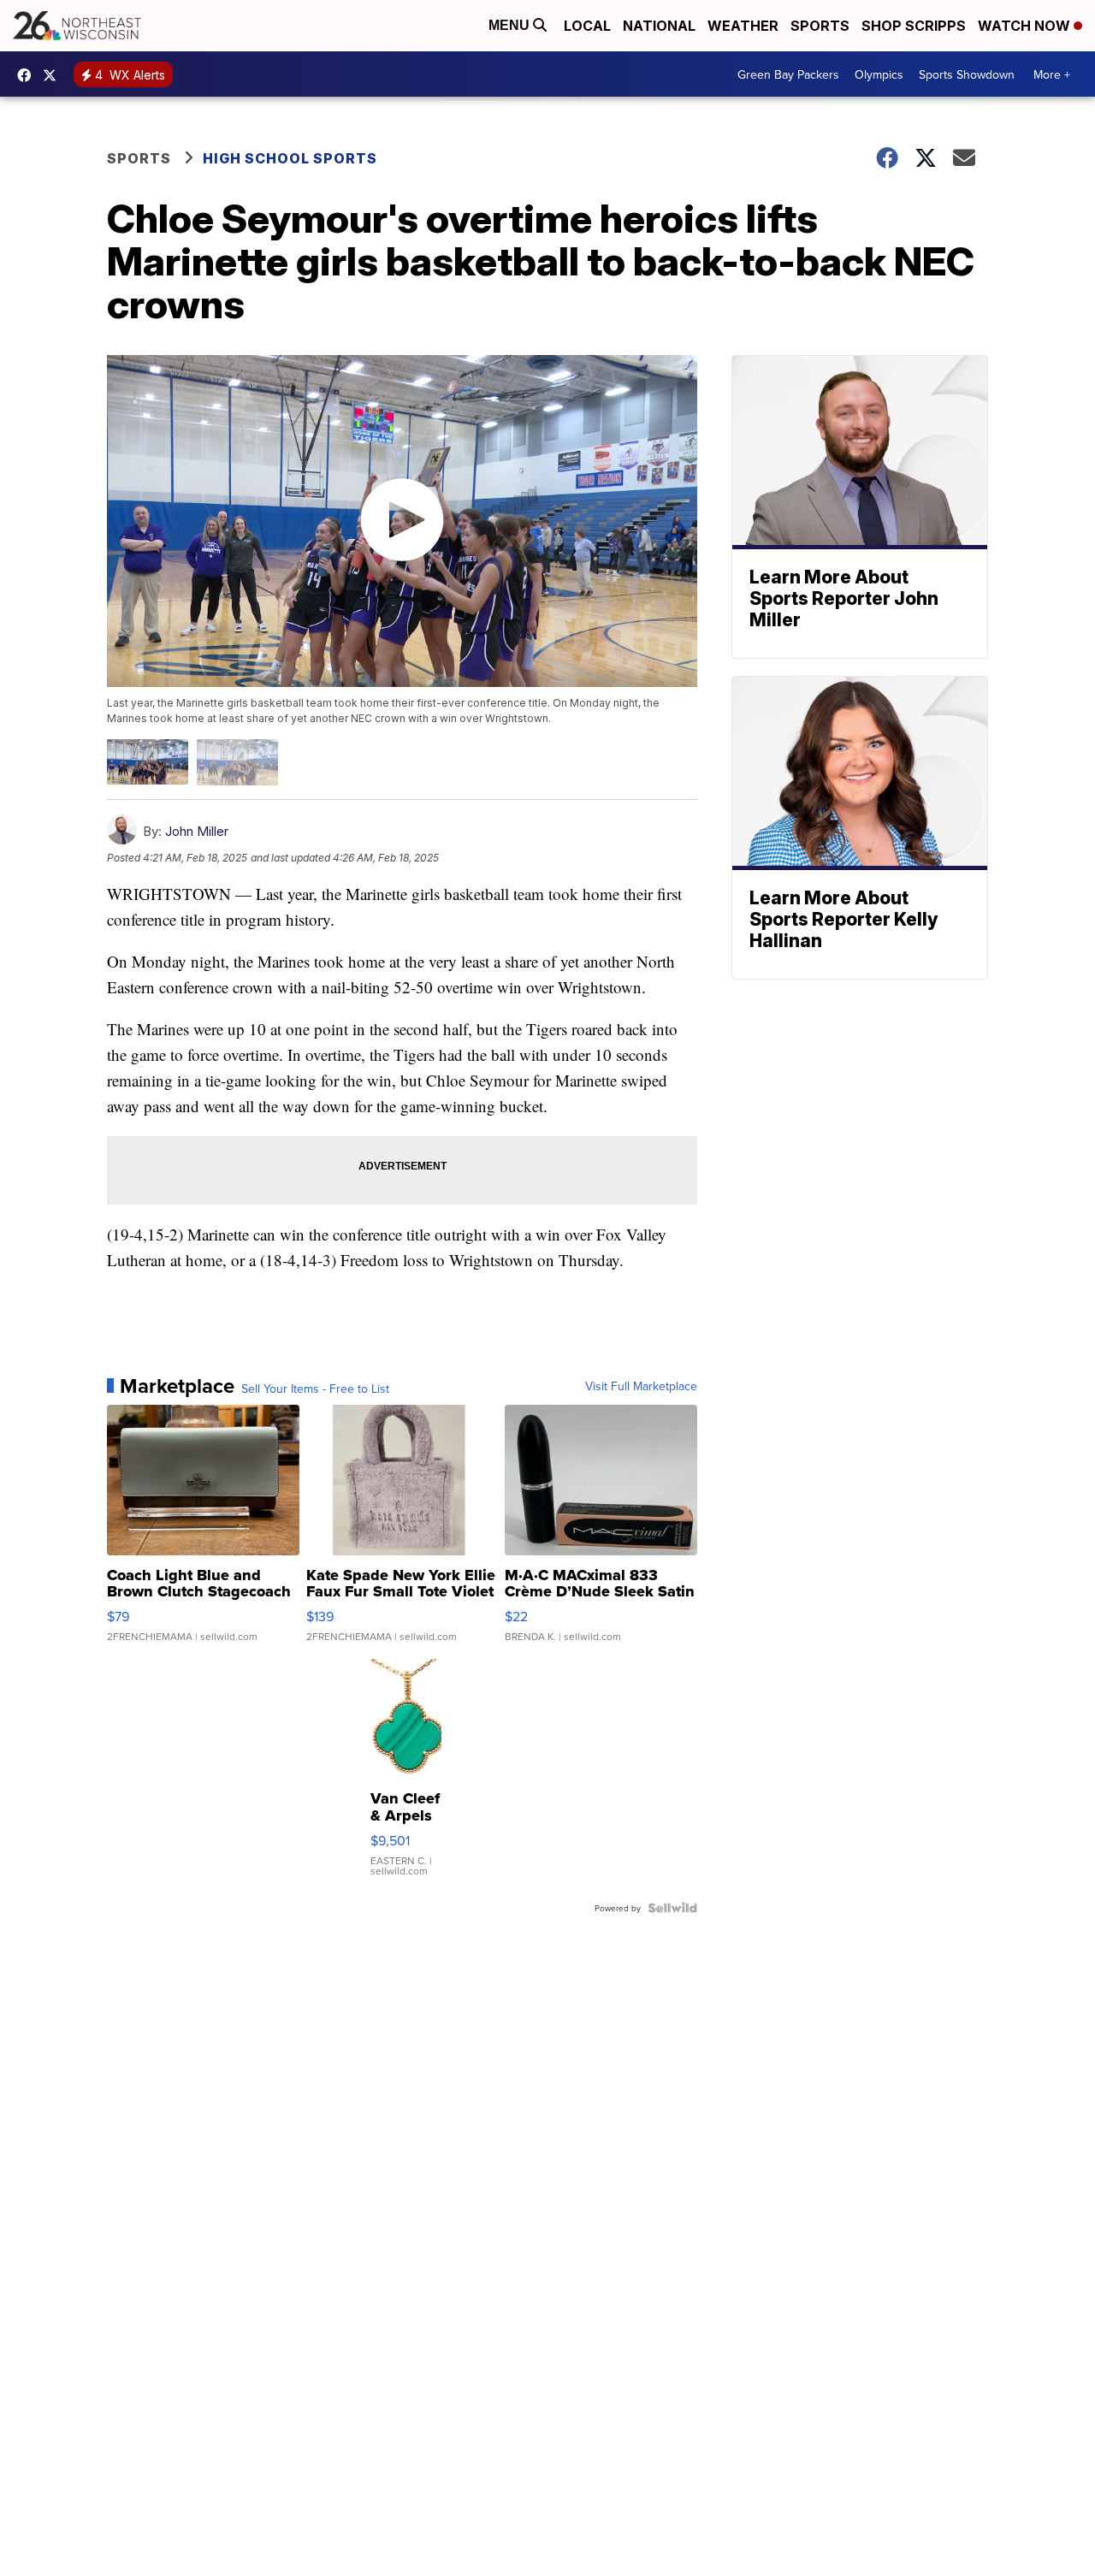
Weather (743, 26)
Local (587, 26)
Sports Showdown (967, 74)
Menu (511, 25)
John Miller (197, 831)
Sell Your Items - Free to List (315, 1389)
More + (1052, 74)
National (659, 26)
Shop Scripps (914, 26)
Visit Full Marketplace (641, 1386)
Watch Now (1026, 26)
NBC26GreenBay (28, 75)
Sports (820, 26)
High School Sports (290, 158)
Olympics (879, 74)
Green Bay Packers (788, 74)
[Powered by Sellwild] (672, 1908)
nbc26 (54, 75)
